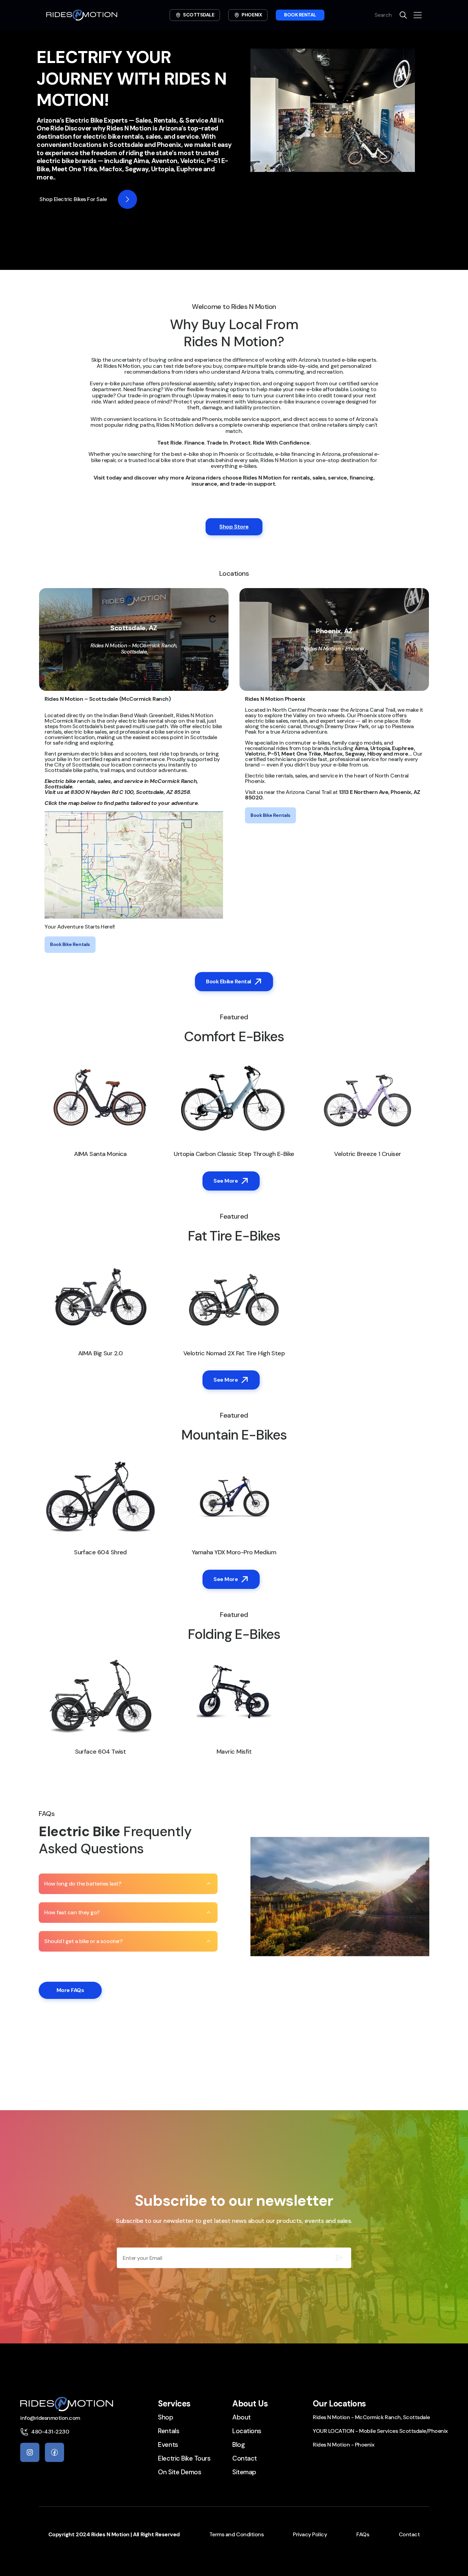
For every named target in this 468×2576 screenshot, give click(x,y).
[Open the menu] (418, 15)
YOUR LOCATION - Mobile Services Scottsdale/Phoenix (380, 2431)
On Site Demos (180, 2472)
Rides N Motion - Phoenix (343, 2445)
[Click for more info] (127, 199)
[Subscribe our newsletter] (339, 2258)
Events (168, 2445)
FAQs (363, 2534)
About (242, 2417)
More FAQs (70, 1990)
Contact (245, 2458)
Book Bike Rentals (70, 944)
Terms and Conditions (236, 2534)
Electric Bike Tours (184, 2458)
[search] (403, 15)
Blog (238, 2445)
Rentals (169, 2431)
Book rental (300, 15)
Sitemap (244, 2472)
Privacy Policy (310, 2534)
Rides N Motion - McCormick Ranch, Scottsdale (371, 2417)
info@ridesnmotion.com (50, 2418)
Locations (247, 2431)
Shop (165, 2417)
